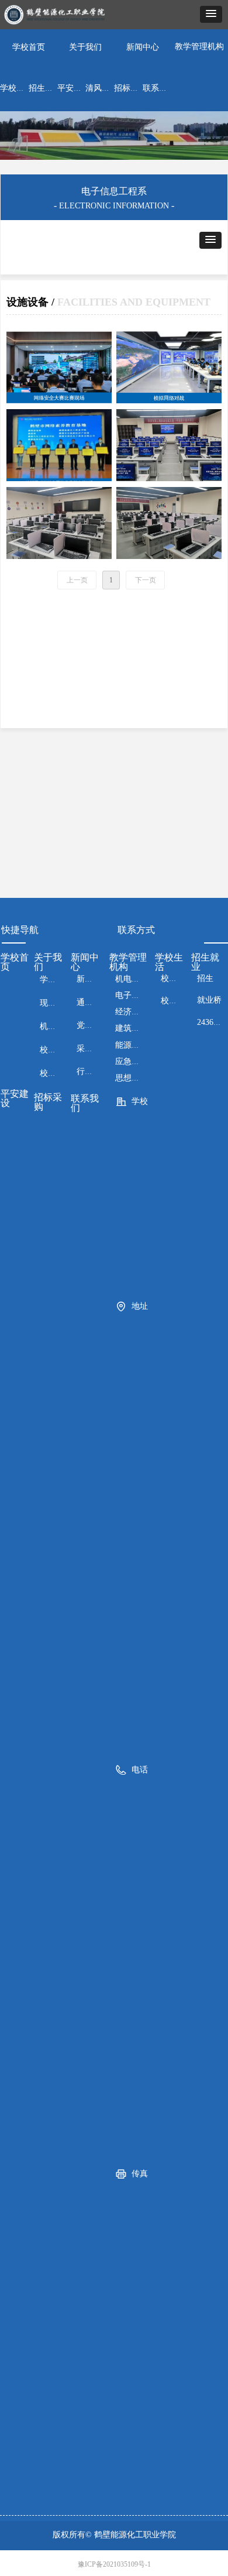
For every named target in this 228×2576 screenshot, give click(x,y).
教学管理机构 (199, 47)
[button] (211, 14)
